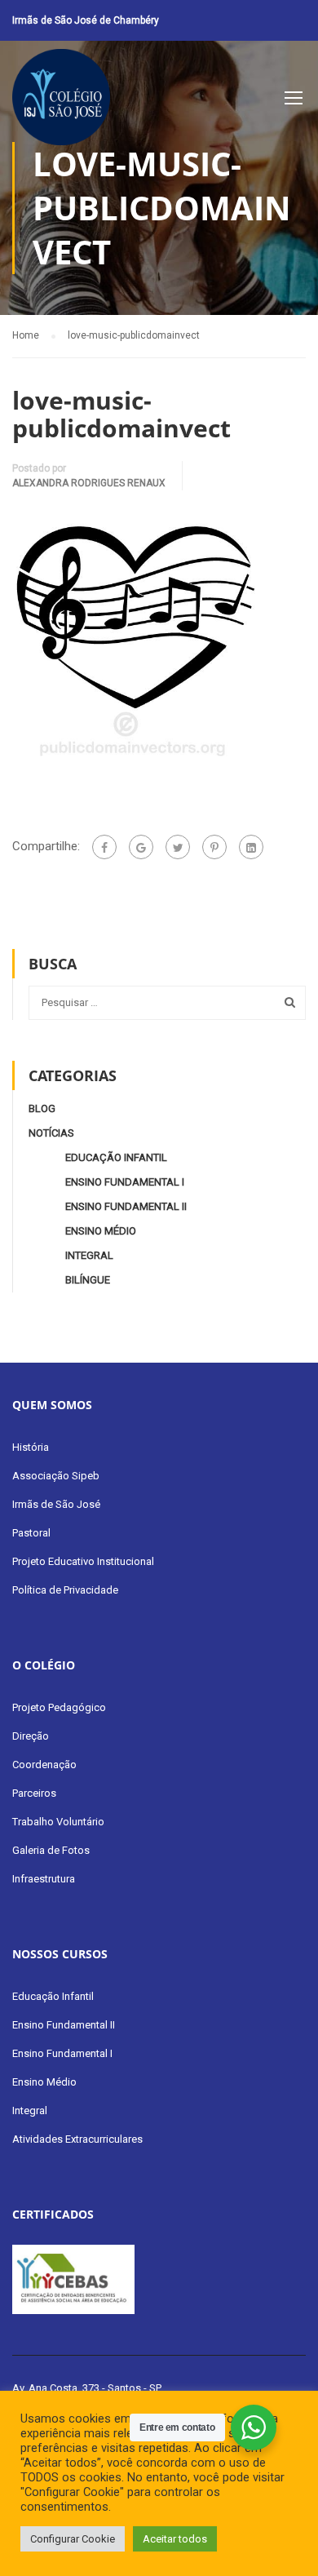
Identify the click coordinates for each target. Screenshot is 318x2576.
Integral (89, 1255)
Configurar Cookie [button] (73, 2539)
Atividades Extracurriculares (77, 2139)
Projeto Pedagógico (59, 1707)
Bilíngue (88, 1280)
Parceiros (34, 1793)
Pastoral (31, 1533)
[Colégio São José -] (61, 101)
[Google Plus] (141, 847)
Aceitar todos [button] (175, 2539)
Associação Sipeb (56, 1476)
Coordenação (44, 1765)
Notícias (51, 1133)
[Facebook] (104, 847)
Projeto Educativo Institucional (83, 1561)
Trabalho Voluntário (58, 1822)
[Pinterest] (214, 847)
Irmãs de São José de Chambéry (86, 20)
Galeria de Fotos (51, 1850)
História (31, 1447)
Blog (42, 1108)
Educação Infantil (116, 1157)
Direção (31, 1736)
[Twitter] (178, 847)
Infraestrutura (44, 1879)
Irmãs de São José (56, 1504)
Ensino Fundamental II (126, 1206)
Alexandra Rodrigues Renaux (89, 483)
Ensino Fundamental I (125, 1182)
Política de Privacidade (65, 1590)
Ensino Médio (101, 1231)
